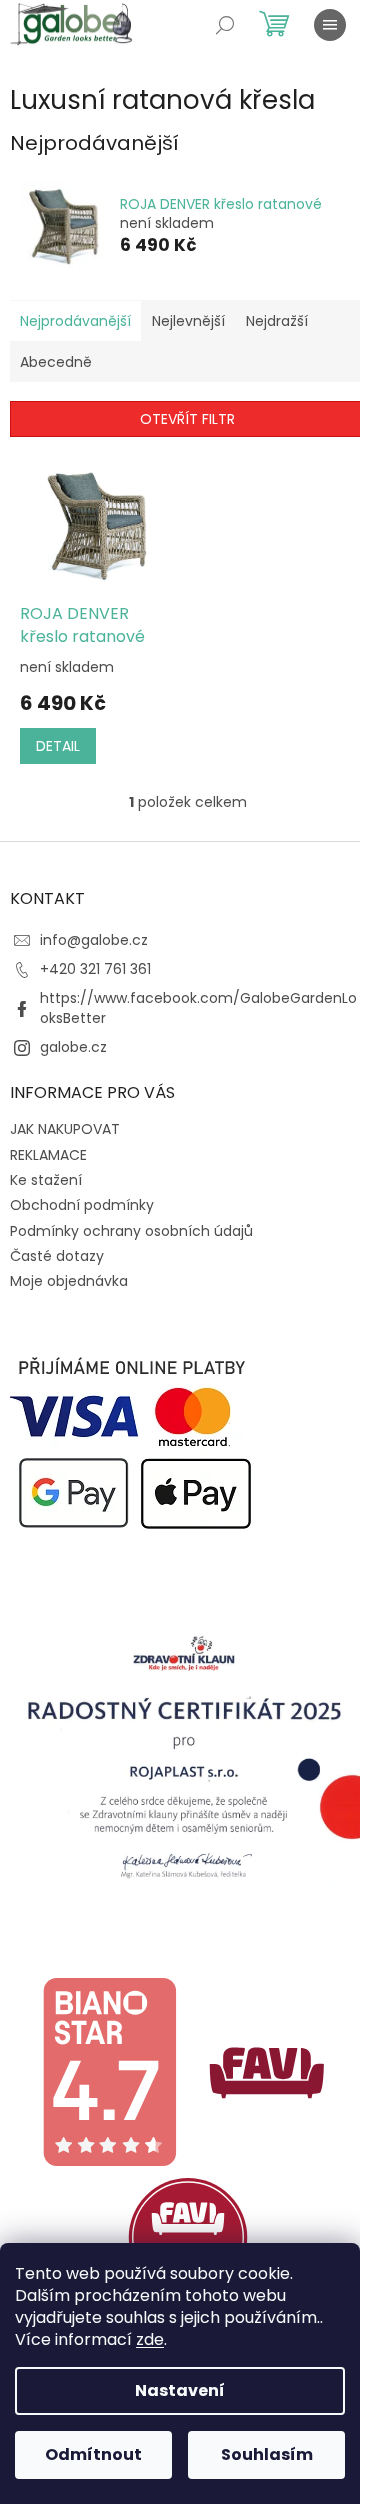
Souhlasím (267, 2454)
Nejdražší (277, 321)
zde (150, 2339)
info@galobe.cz (94, 940)
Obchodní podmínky (82, 1205)
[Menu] (330, 25)
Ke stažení (46, 1180)
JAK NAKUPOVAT (65, 1129)
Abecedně (56, 362)
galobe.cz (73, 1047)
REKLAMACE (48, 1155)
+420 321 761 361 (95, 969)
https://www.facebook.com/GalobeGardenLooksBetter (198, 1007)
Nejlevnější (188, 321)
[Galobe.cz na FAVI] (267, 2071)
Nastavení (180, 2390)
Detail (58, 746)
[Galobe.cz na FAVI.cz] (188, 2236)
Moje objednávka (69, 1281)
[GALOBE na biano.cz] (109, 2071)
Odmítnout (93, 2454)
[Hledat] (225, 25)
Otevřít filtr (187, 419)
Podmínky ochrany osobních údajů (131, 1231)
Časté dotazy (57, 1256)
